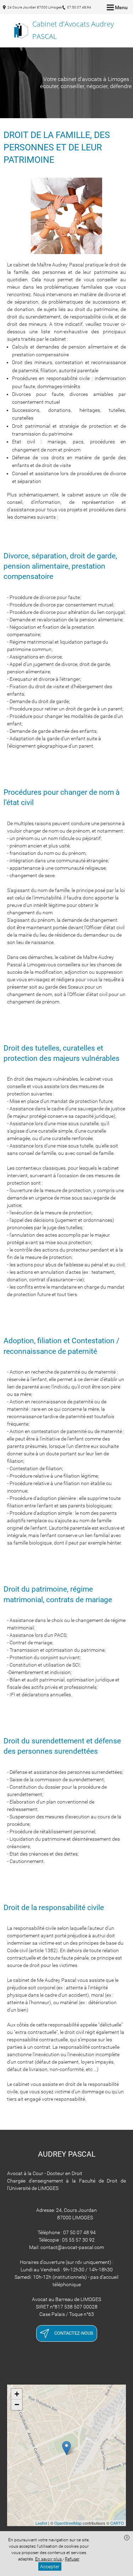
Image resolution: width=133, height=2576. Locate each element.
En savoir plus (49, 2559)
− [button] (17, 2405)
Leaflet (41, 2523)
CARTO (117, 2523)
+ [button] (17, 2394)
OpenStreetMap (68, 2523)
